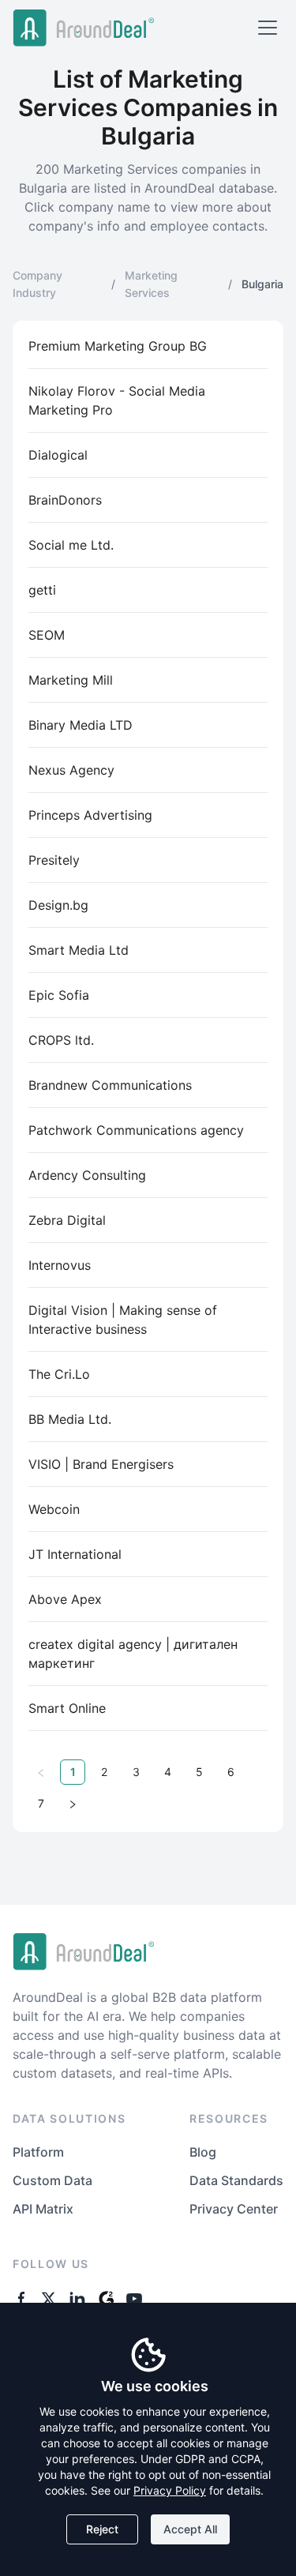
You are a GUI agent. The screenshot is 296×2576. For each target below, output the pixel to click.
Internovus (60, 1265)
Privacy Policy (170, 2490)
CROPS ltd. (61, 1040)
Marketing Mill (71, 680)
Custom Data (52, 2180)
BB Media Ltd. (70, 1419)
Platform (38, 2152)
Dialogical (58, 455)
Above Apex (65, 1599)
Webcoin (54, 1509)
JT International (75, 1554)
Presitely (54, 860)
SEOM (47, 635)
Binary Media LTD (81, 725)
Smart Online (67, 1708)
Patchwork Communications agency (136, 1130)
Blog (203, 2152)
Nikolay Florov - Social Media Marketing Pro (117, 400)
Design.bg (58, 905)
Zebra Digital (67, 1220)
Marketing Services (151, 284)
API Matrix (43, 2209)
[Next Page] (73, 1804)
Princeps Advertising (90, 815)
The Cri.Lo (59, 1374)
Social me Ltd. (71, 545)
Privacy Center (234, 2209)
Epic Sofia (59, 995)
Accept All (190, 2529)
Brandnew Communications (110, 1085)
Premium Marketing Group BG (118, 346)
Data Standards (236, 2180)
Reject (102, 2529)
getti (42, 590)
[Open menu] (268, 28)
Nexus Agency (71, 770)
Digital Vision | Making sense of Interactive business (123, 1320)
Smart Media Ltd (79, 950)
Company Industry (37, 284)
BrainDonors (65, 500)
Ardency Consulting (87, 1175)
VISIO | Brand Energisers (101, 1464)
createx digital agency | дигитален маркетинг (133, 1654)
